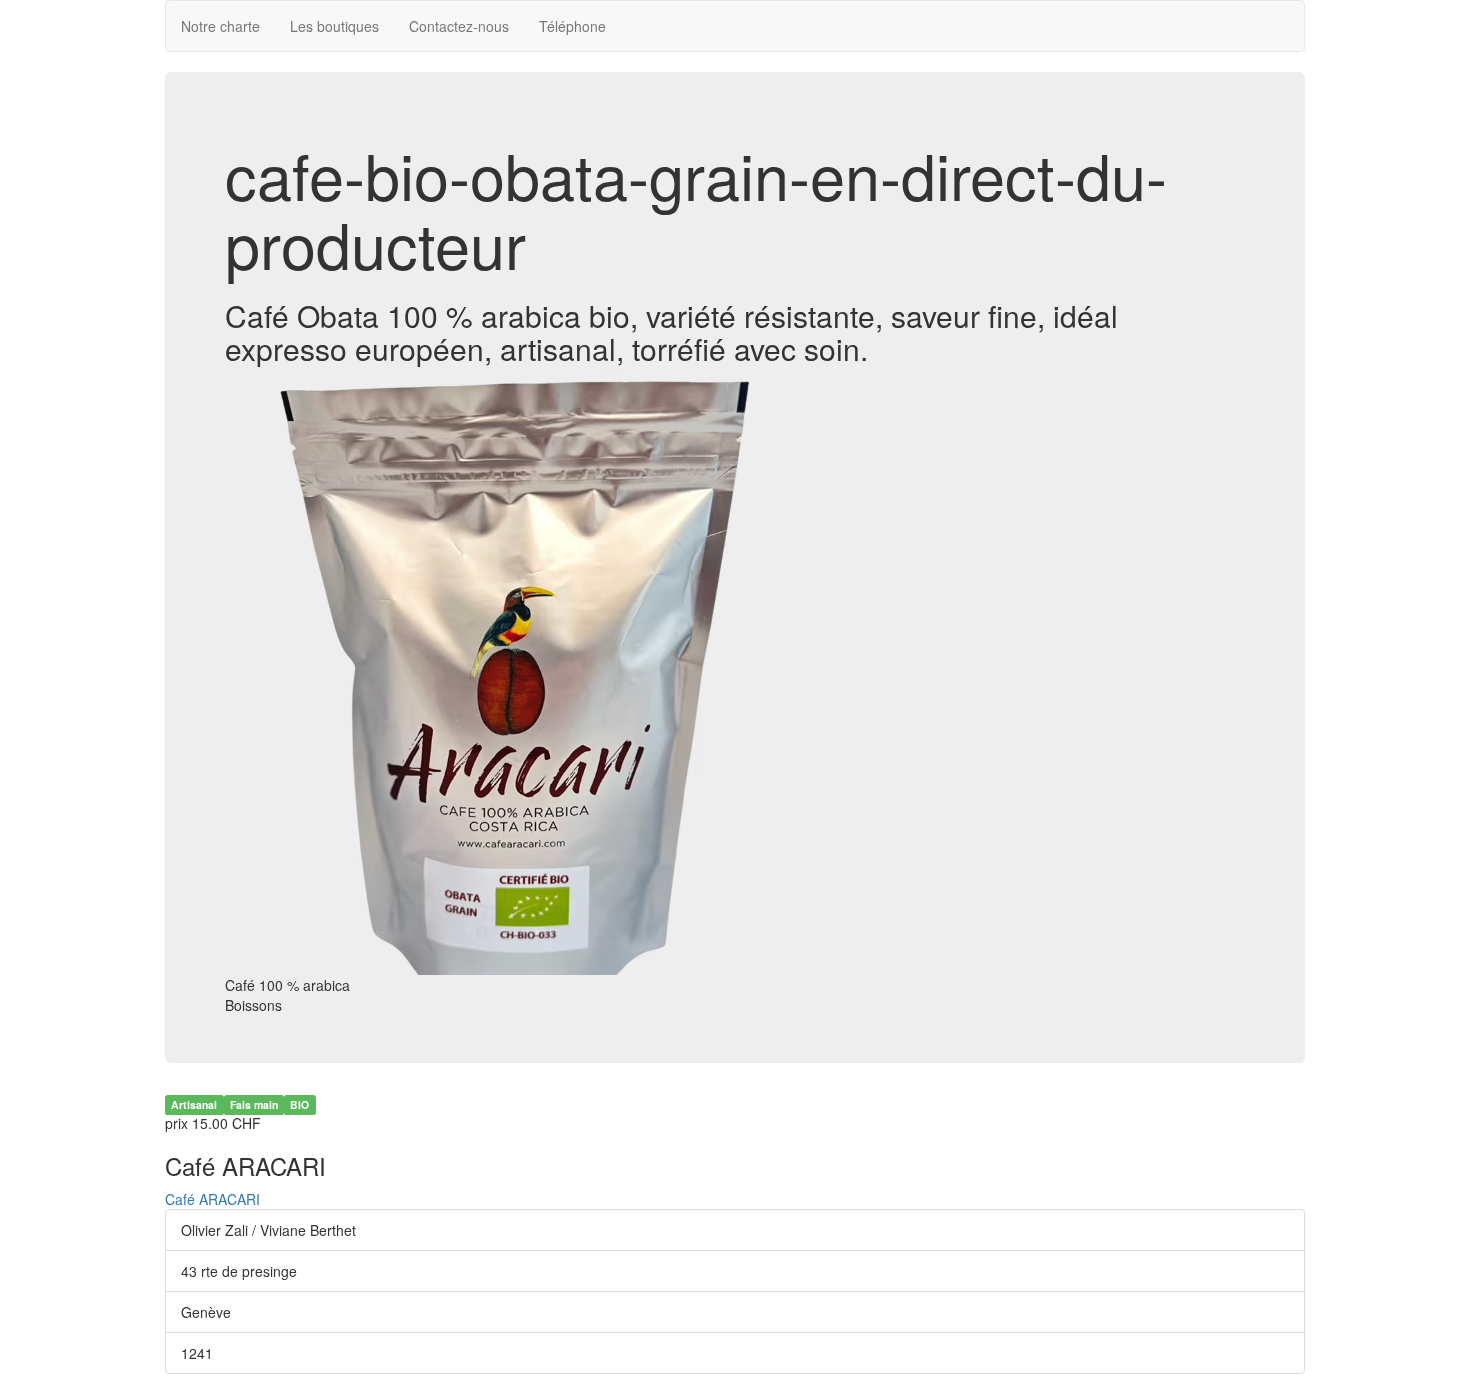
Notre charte (220, 26)
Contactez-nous (459, 26)
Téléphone (572, 26)
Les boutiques (334, 26)
